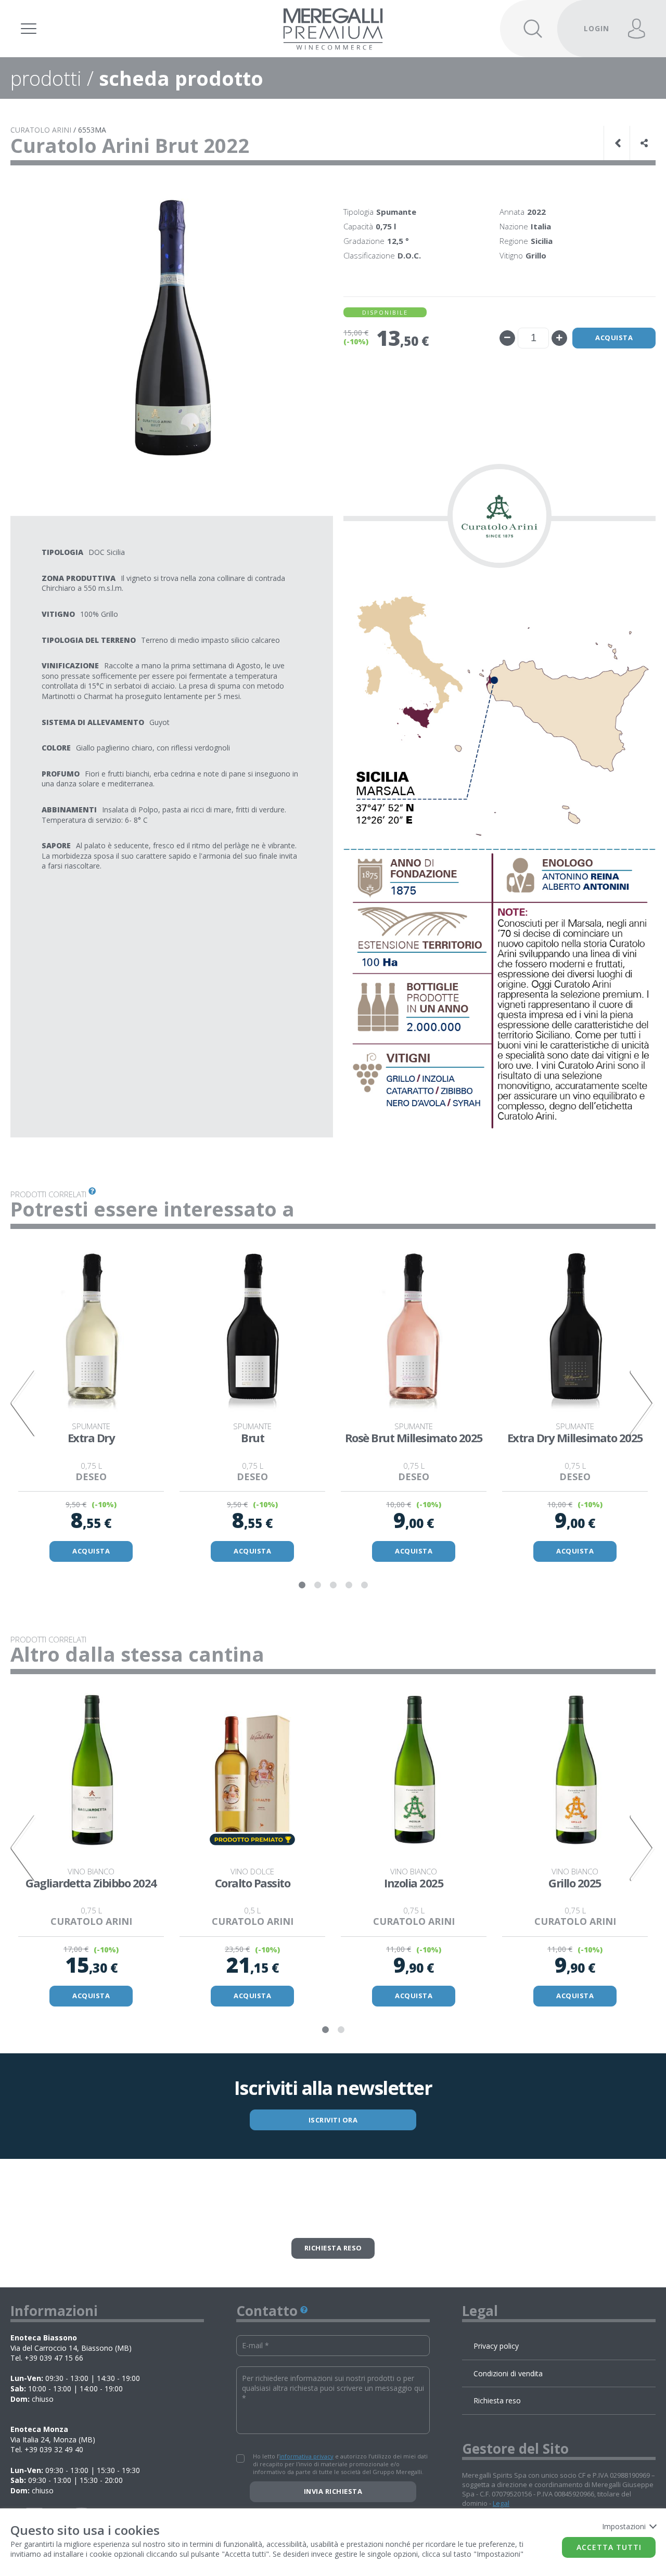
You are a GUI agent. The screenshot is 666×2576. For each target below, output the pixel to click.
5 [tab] (364, 1585)
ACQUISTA (91, 1551)
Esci (590, 14)
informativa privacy (306, 2456)
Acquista (614, 338)
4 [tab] (349, 1585)
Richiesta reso (333, 2248)
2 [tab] (317, 1585)
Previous (23, 1403)
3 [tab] (333, 1585)
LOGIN (597, 28)
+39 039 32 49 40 (54, 2449)
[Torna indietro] (619, 143)
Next (643, 1403)
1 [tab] (302, 1585)
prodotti (46, 78)
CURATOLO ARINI (41, 130)
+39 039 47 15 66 (54, 2358)
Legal (501, 2503)
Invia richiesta (333, 2491)
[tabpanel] (91, 1403)
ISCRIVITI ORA (333, 2120)
